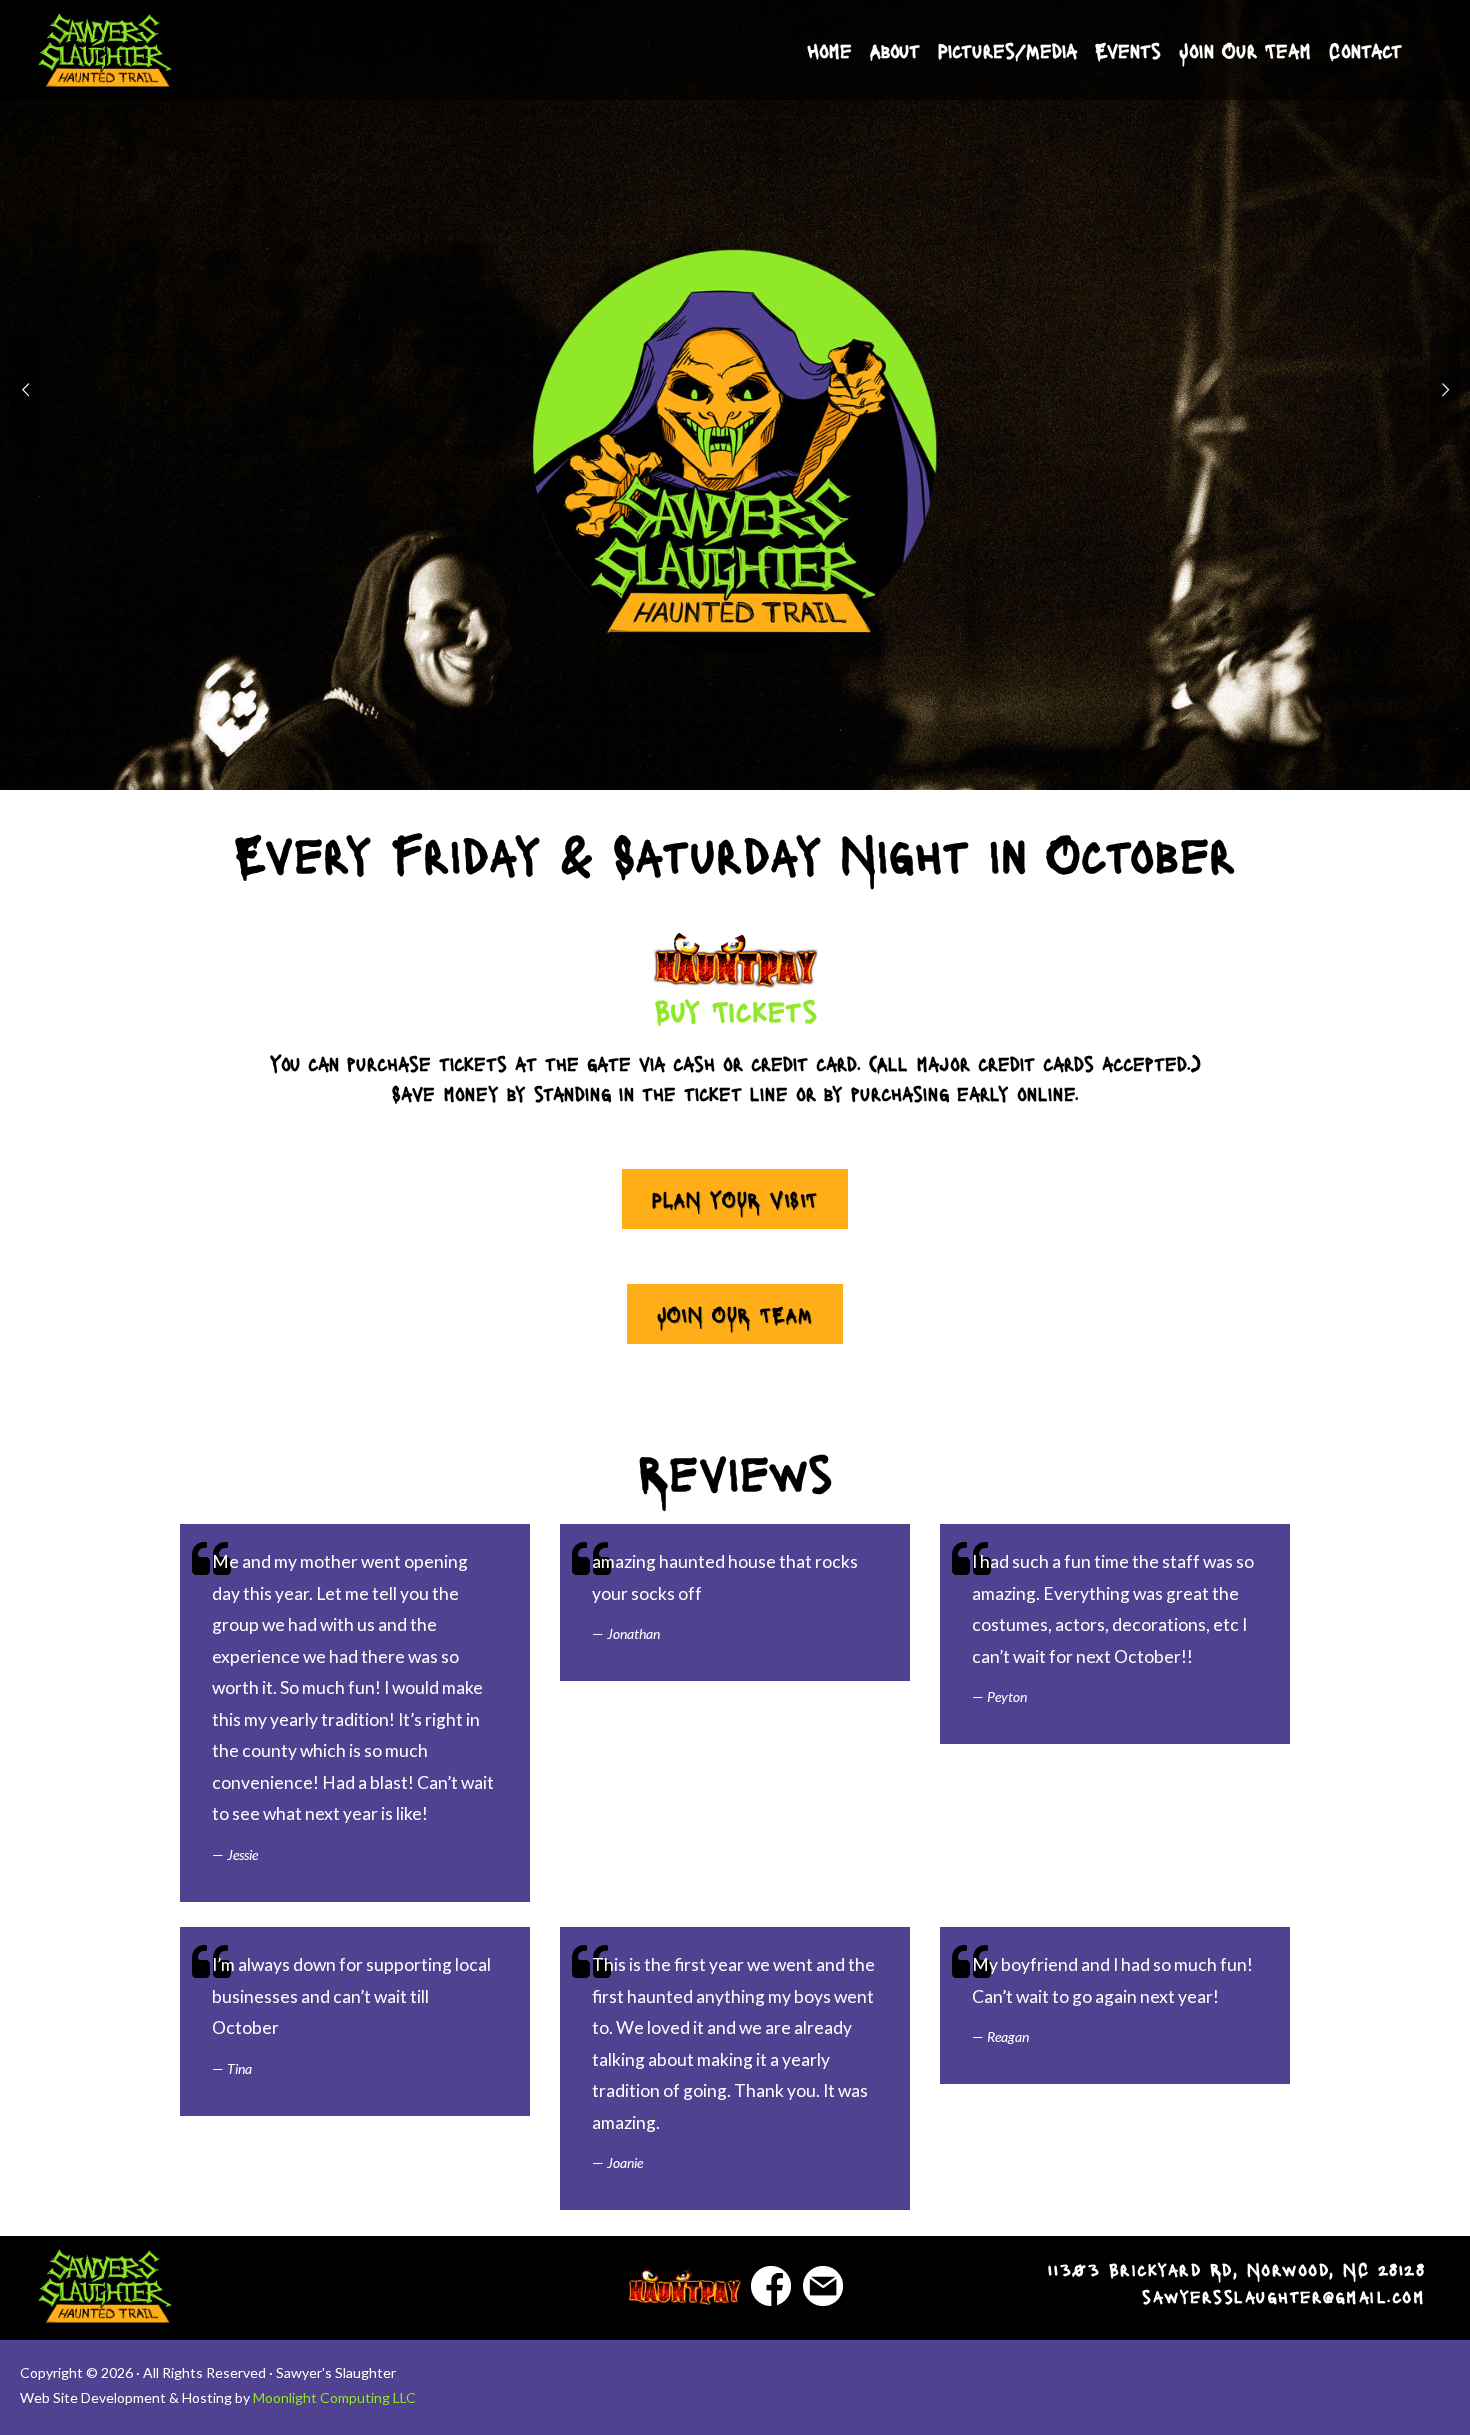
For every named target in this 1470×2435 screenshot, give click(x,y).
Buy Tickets (735, 1010)
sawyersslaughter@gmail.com (1283, 2296)
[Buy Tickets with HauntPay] (735, 959)
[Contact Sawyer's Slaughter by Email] (823, 2283)
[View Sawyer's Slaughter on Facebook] (771, 2283)
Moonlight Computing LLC (334, 2397)
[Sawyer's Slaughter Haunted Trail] (105, 50)
